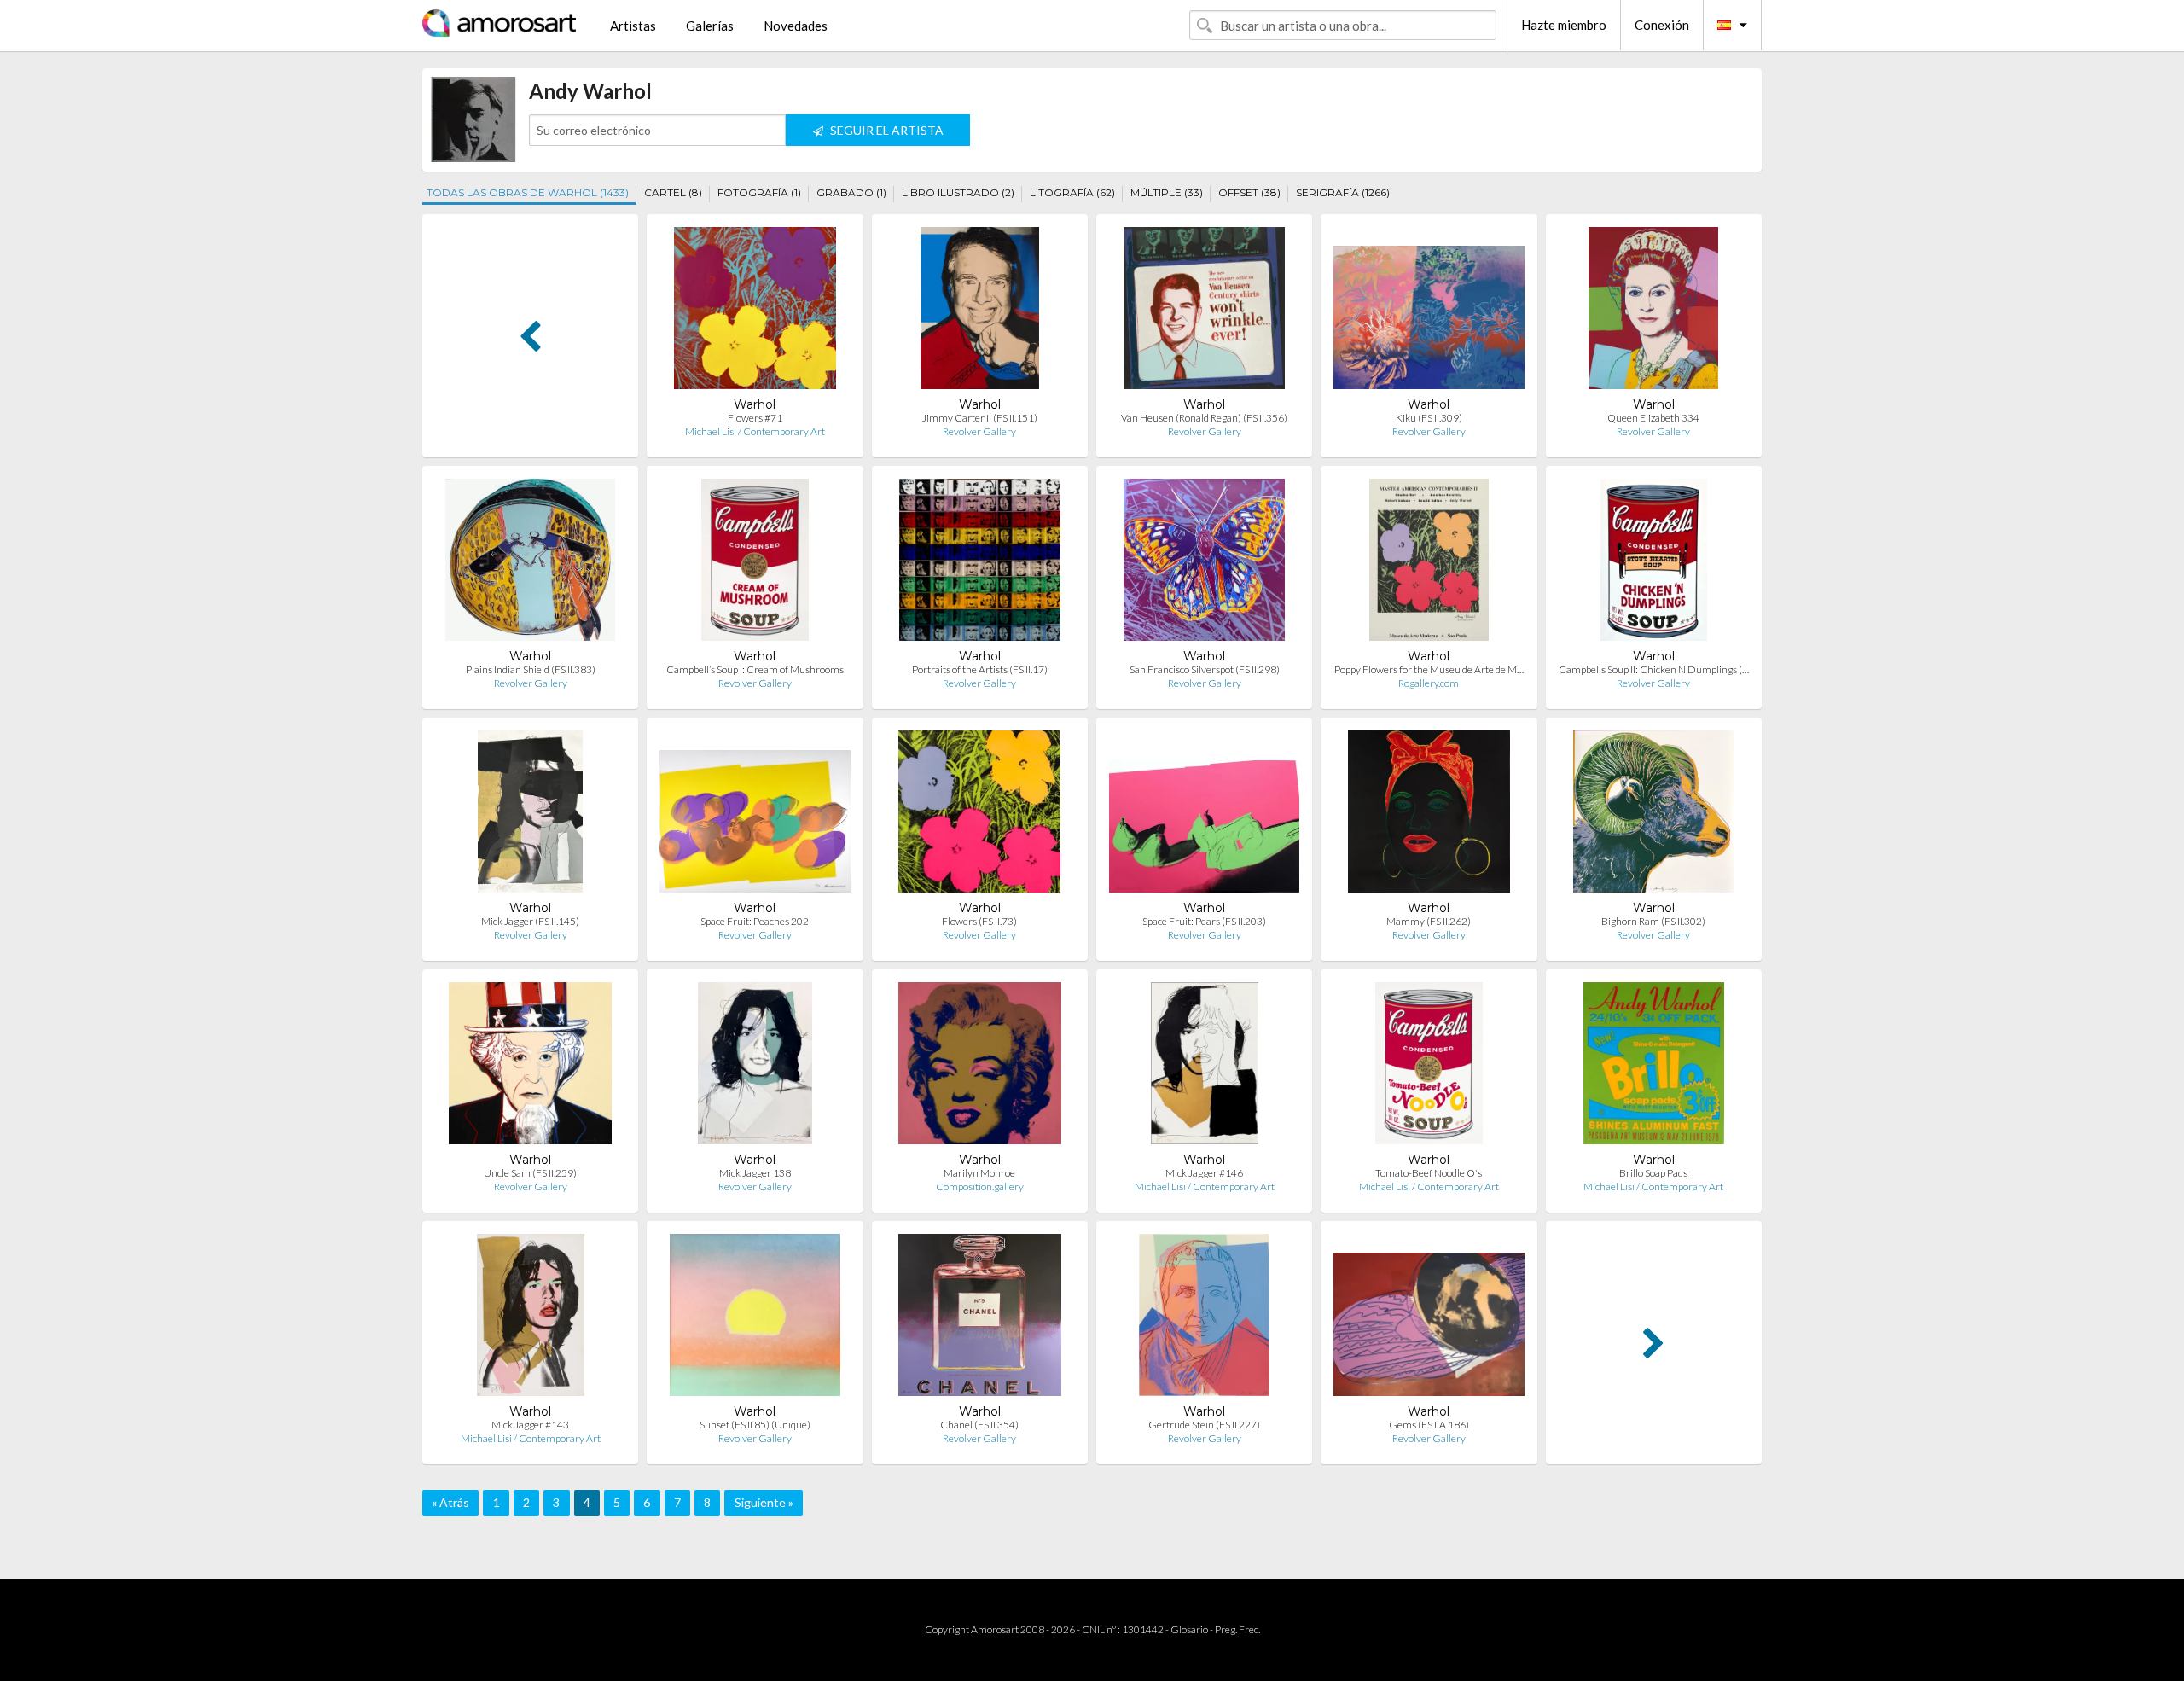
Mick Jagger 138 (755, 1173)
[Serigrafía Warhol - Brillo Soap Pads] (1654, 1067)
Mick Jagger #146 (1204, 1173)
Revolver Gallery (979, 431)
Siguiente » (764, 1502)
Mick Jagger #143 (530, 1425)
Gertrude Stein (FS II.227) (1204, 1425)
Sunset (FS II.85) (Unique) (755, 1425)
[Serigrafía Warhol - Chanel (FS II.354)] (979, 1319)
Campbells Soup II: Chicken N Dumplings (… (1654, 669)
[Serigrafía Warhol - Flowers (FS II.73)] (979, 815)
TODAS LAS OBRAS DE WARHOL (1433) (528, 192)
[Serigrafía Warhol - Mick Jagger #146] (1205, 1067)
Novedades (796, 26)
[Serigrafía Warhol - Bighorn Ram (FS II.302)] (1653, 815)
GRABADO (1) (851, 192)
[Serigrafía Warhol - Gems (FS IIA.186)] (1429, 1319)
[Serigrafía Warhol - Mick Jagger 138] (755, 1067)
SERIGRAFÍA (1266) (1343, 192)
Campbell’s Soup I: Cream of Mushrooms (755, 669)
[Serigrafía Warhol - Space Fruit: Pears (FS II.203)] (1204, 815)
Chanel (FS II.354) (979, 1425)
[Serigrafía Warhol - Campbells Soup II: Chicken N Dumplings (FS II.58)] (1654, 564)
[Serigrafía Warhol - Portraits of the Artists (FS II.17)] (980, 564)
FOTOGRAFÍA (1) (759, 192)
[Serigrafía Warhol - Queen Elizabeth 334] (1653, 312)
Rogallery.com (1429, 683)
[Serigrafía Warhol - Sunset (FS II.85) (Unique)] (755, 1319)
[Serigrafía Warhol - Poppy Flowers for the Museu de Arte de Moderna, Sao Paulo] (1429, 564)
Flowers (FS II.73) (979, 921)
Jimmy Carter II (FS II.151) (980, 418)
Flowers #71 (755, 418)
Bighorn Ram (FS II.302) (1653, 921)
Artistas (633, 26)
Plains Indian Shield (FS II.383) (531, 669)
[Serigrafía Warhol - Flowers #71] (755, 312)
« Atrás (450, 1502)
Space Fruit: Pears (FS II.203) (1204, 921)
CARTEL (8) (673, 192)
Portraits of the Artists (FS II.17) (980, 669)
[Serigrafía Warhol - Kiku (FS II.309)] (1429, 312)
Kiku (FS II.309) (1429, 418)
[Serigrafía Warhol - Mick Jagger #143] (531, 1319)
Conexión (1662, 25)
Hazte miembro (1564, 25)
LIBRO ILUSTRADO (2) (958, 192)
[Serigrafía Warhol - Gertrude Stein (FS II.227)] (1204, 1319)
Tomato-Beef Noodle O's (1429, 1173)
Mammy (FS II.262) (1429, 921)
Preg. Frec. (1237, 1629)
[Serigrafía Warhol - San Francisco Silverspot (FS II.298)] (1204, 564)
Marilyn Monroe (979, 1173)
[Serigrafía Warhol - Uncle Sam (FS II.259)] (530, 1067)
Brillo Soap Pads (1653, 1173)
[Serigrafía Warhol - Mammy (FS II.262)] (1429, 815)
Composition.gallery (980, 1187)
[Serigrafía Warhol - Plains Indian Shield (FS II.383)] (530, 564)
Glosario (1189, 1629)
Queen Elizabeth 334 (1653, 418)
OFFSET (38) (1249, 192)
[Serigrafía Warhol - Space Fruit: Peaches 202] (755, 815)
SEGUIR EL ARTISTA (886, 130)
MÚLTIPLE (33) (1167, 192)
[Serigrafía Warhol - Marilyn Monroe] (979, 1067)
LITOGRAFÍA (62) (1072, 192)
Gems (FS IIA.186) (1429, 1425)
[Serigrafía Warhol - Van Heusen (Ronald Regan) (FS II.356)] (1204, 312)
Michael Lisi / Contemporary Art (755, 431)
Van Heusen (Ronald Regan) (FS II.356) (1204, 418)
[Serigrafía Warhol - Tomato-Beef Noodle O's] (1429, 1067)
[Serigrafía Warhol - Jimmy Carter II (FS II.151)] (979, 312)
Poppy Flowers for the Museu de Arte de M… (1429, 669)
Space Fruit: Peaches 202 (755, 921)
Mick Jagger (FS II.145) (530, 921)
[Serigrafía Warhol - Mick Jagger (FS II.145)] (530, 815)
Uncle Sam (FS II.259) (530, 1173)
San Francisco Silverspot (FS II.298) (1205, 669)
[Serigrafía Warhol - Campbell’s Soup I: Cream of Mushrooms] (755, 564)
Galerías (710, 26)
